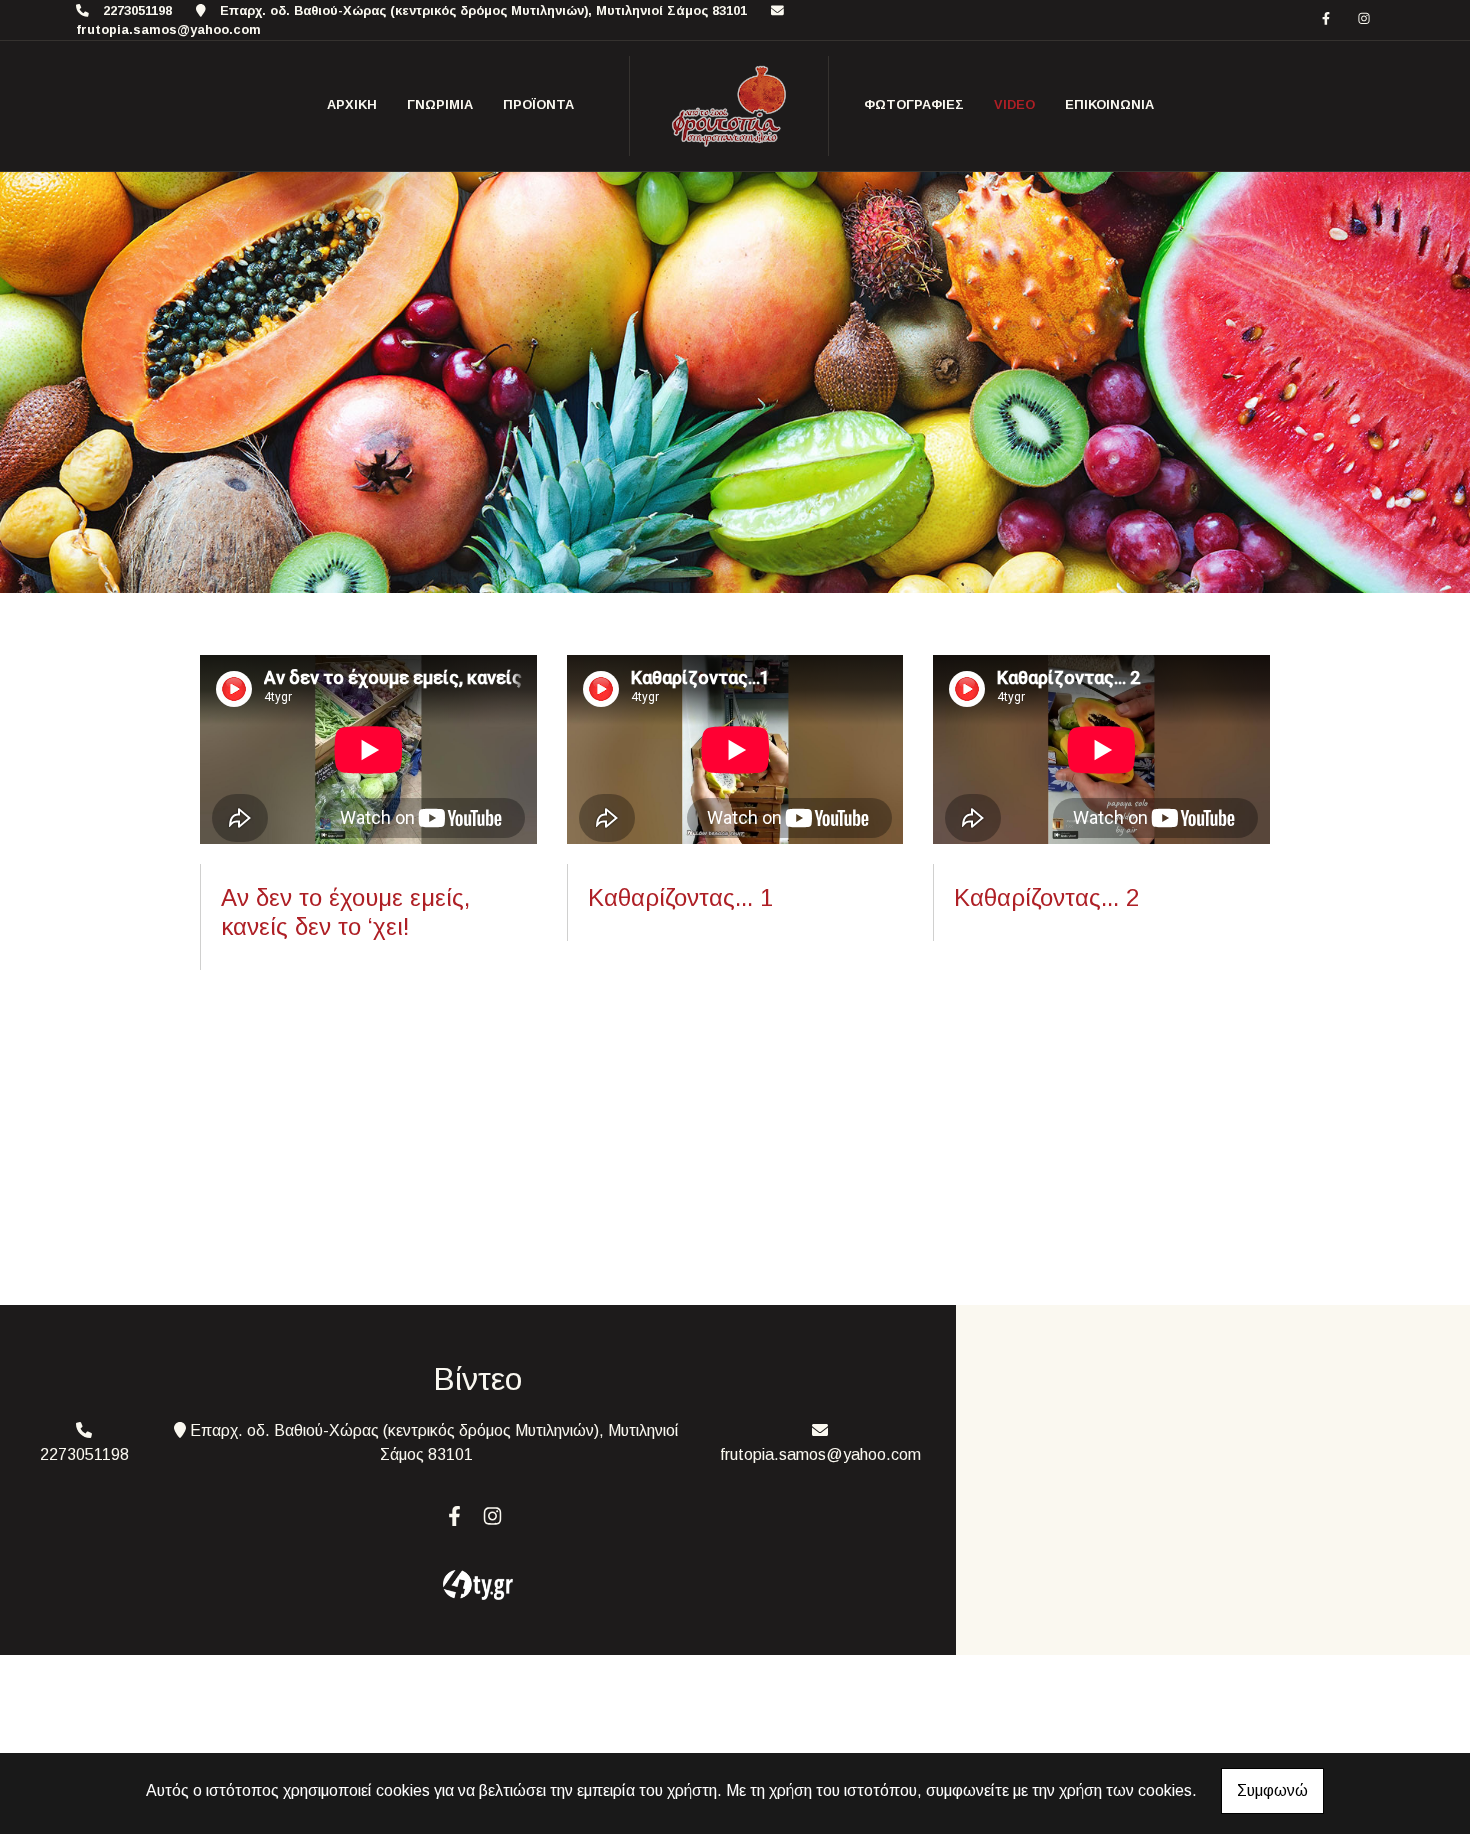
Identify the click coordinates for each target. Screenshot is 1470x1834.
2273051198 (137, 10)
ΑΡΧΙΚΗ (352, 104)
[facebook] (1326, 18)
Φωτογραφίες (914, 104)
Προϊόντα (538, 104)
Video (1014, 104)
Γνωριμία (440, 104)
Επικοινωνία (1109, 104)
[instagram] (1364, 18)
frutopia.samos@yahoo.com (168, 29)
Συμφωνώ (1272, 1790)
